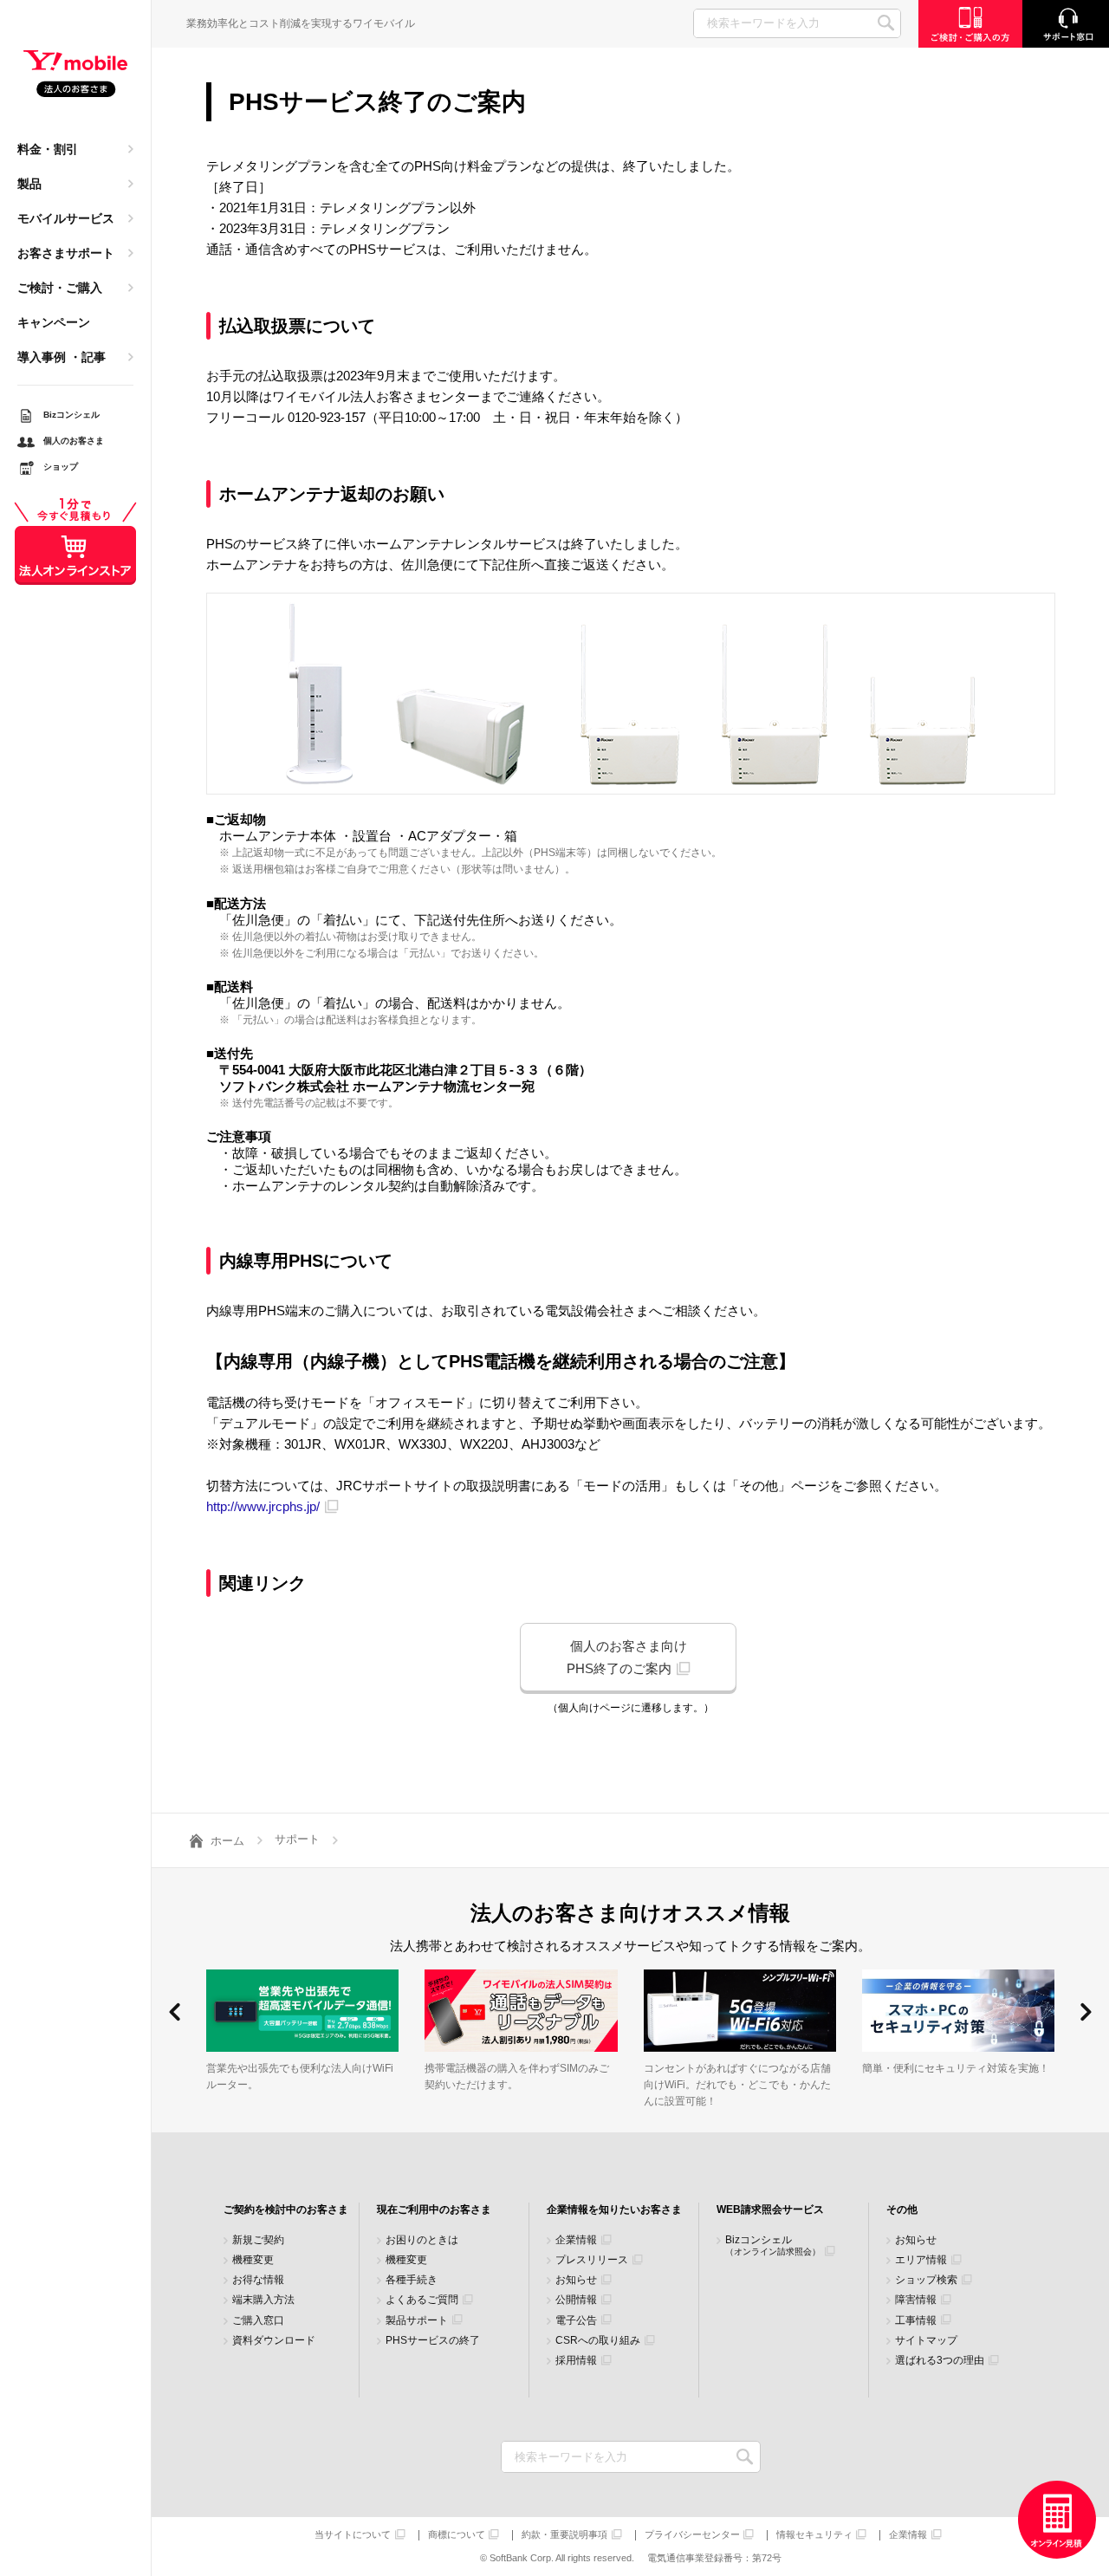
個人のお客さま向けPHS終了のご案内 (627, 1657)
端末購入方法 (263, 2300)
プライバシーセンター (692, 2535)
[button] (175, 2012)
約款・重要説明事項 (564, 2535)
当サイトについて (353, 2535)
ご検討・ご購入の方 (970, 24)
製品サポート (417, 2321)
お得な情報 (258, 2280)
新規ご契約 (258, 2240)
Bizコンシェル (773, 2245)
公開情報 (576, 2300)
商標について (457, 2535)
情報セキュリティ (814, 2535)
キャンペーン (54, 322)
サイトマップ (926, 2341)
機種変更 (253, 2260)
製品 (29, 184)
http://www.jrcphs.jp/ (263, 1506)
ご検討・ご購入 (60, 288)
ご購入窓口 (258, 2321)
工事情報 (916, 2321)
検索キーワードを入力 (746, 2457)
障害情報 (916, 2300)
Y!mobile (75, 75)
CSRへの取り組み (598, 2341)
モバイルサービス (66, 218)
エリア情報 (921, 2260)
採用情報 (576, 2361)
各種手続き (412, 2280)
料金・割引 (48, 149)
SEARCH (886, 23)
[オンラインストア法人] (1057, 2520)
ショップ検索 (926, 2280)
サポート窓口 (1066, 24)
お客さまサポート (66, 253)
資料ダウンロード (274, 2341)
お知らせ (576, 2280)
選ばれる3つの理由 (940, 2361)
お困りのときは (422, 2240)
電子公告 (576, 2321)
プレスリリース (592, 2260)
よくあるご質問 (422, 2300)
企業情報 (576, 2240)
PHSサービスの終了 (433, 2341)
